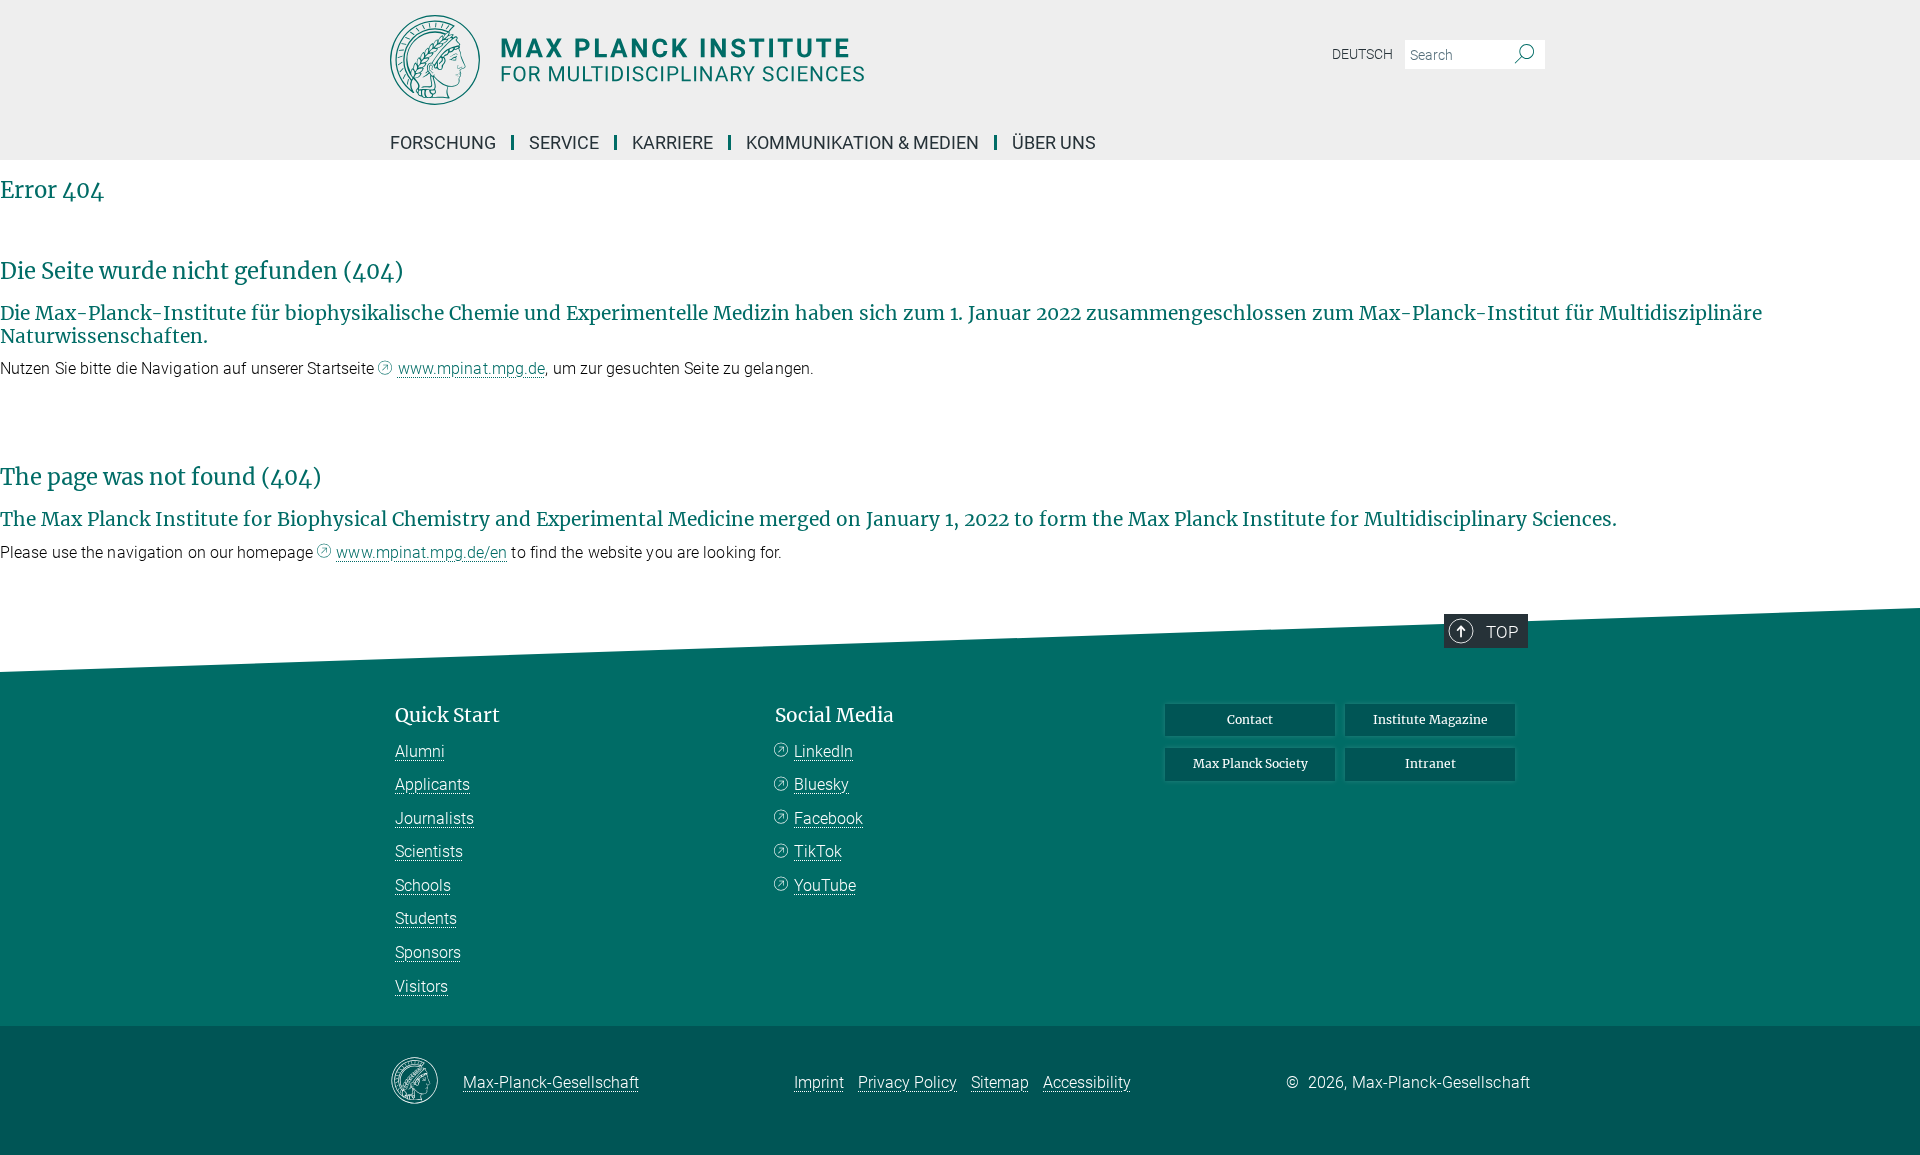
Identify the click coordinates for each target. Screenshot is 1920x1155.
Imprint (819, 1082)
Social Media (834, 715)
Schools (423, 885)
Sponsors (428, 952)
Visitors (421, 986)
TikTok (818, 851)
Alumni (420, 751)
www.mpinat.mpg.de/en (421, 552)
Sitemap (1000, 1082)
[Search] (1524, 55)
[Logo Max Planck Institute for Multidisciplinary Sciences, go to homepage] (765, 60)
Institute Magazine (1430, 719)
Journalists (434, 818)
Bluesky (821, 784)
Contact (1250, 719)
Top (1502, 632)
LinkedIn (823, 751)
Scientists (429, 851)
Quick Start (447, 715)
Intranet (1430, 763)
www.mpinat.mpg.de (472, 368)
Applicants (432, 784)
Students (426, 918)
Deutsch (1362, 54)
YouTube (825, 885)
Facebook (828, 818)
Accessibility (1087, 1082)
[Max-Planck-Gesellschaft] (426, 1082)
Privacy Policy (907, 1082)
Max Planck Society (1250, 763)
